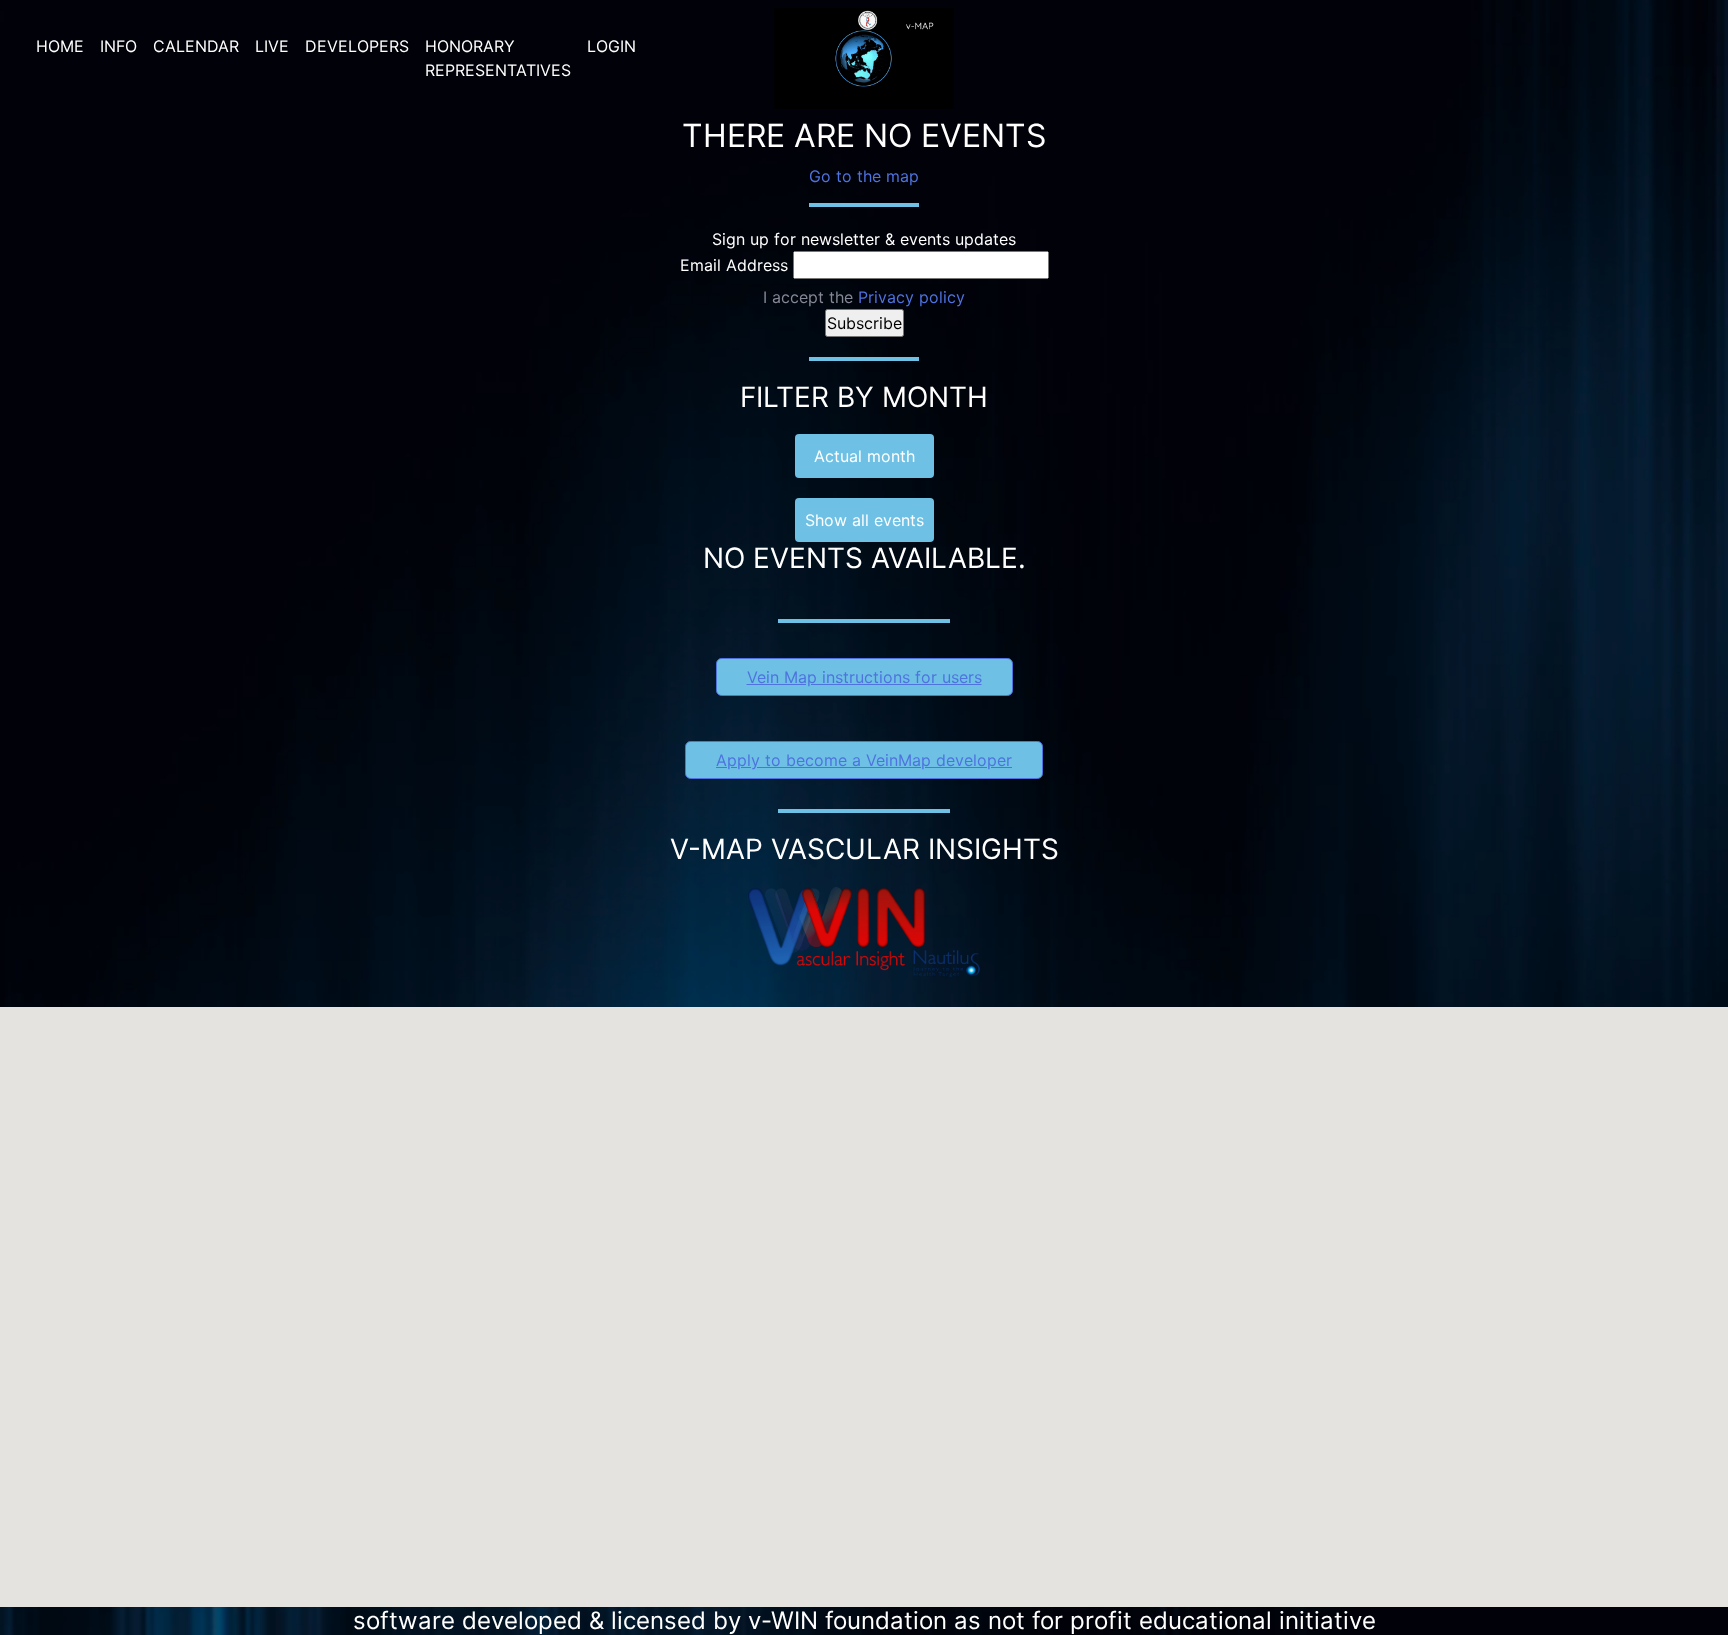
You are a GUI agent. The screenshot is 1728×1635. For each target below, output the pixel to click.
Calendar (196, 46)
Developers (357, 46)
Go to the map (864, 176)
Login (611, 46)
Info (118, 46)
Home (60, 46)
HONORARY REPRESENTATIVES (498, 58)
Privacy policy (911, 297)
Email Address (734, 265)
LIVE (272, 46)
